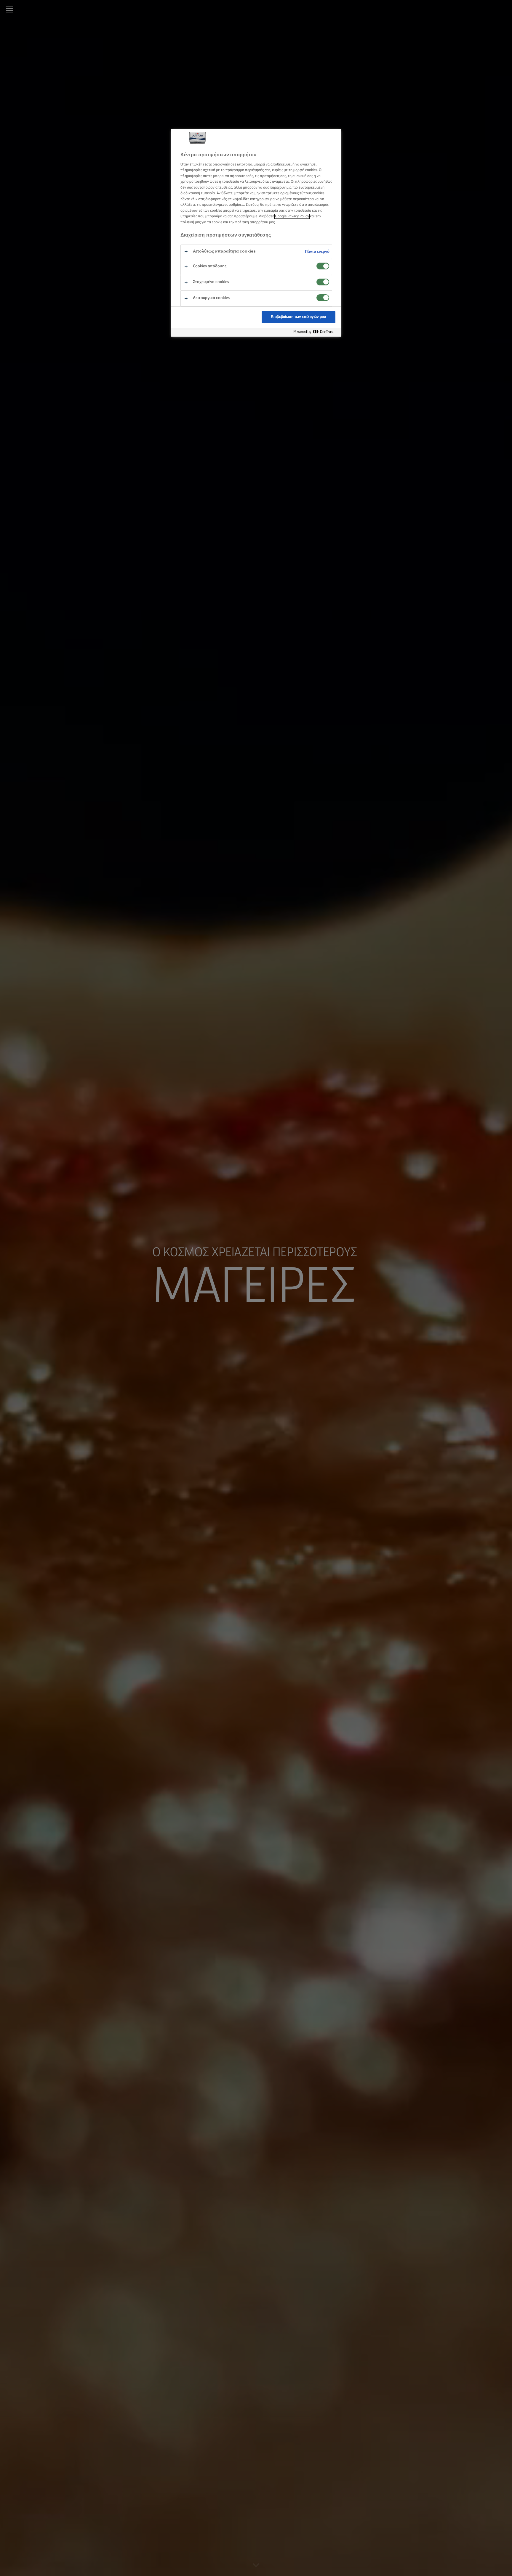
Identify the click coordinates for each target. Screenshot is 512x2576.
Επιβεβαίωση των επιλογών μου (298, 317)
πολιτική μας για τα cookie (201, 222)
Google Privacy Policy (292, 216)
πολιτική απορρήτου (252, 222)
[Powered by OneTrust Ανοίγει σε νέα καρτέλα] (316, 332)
